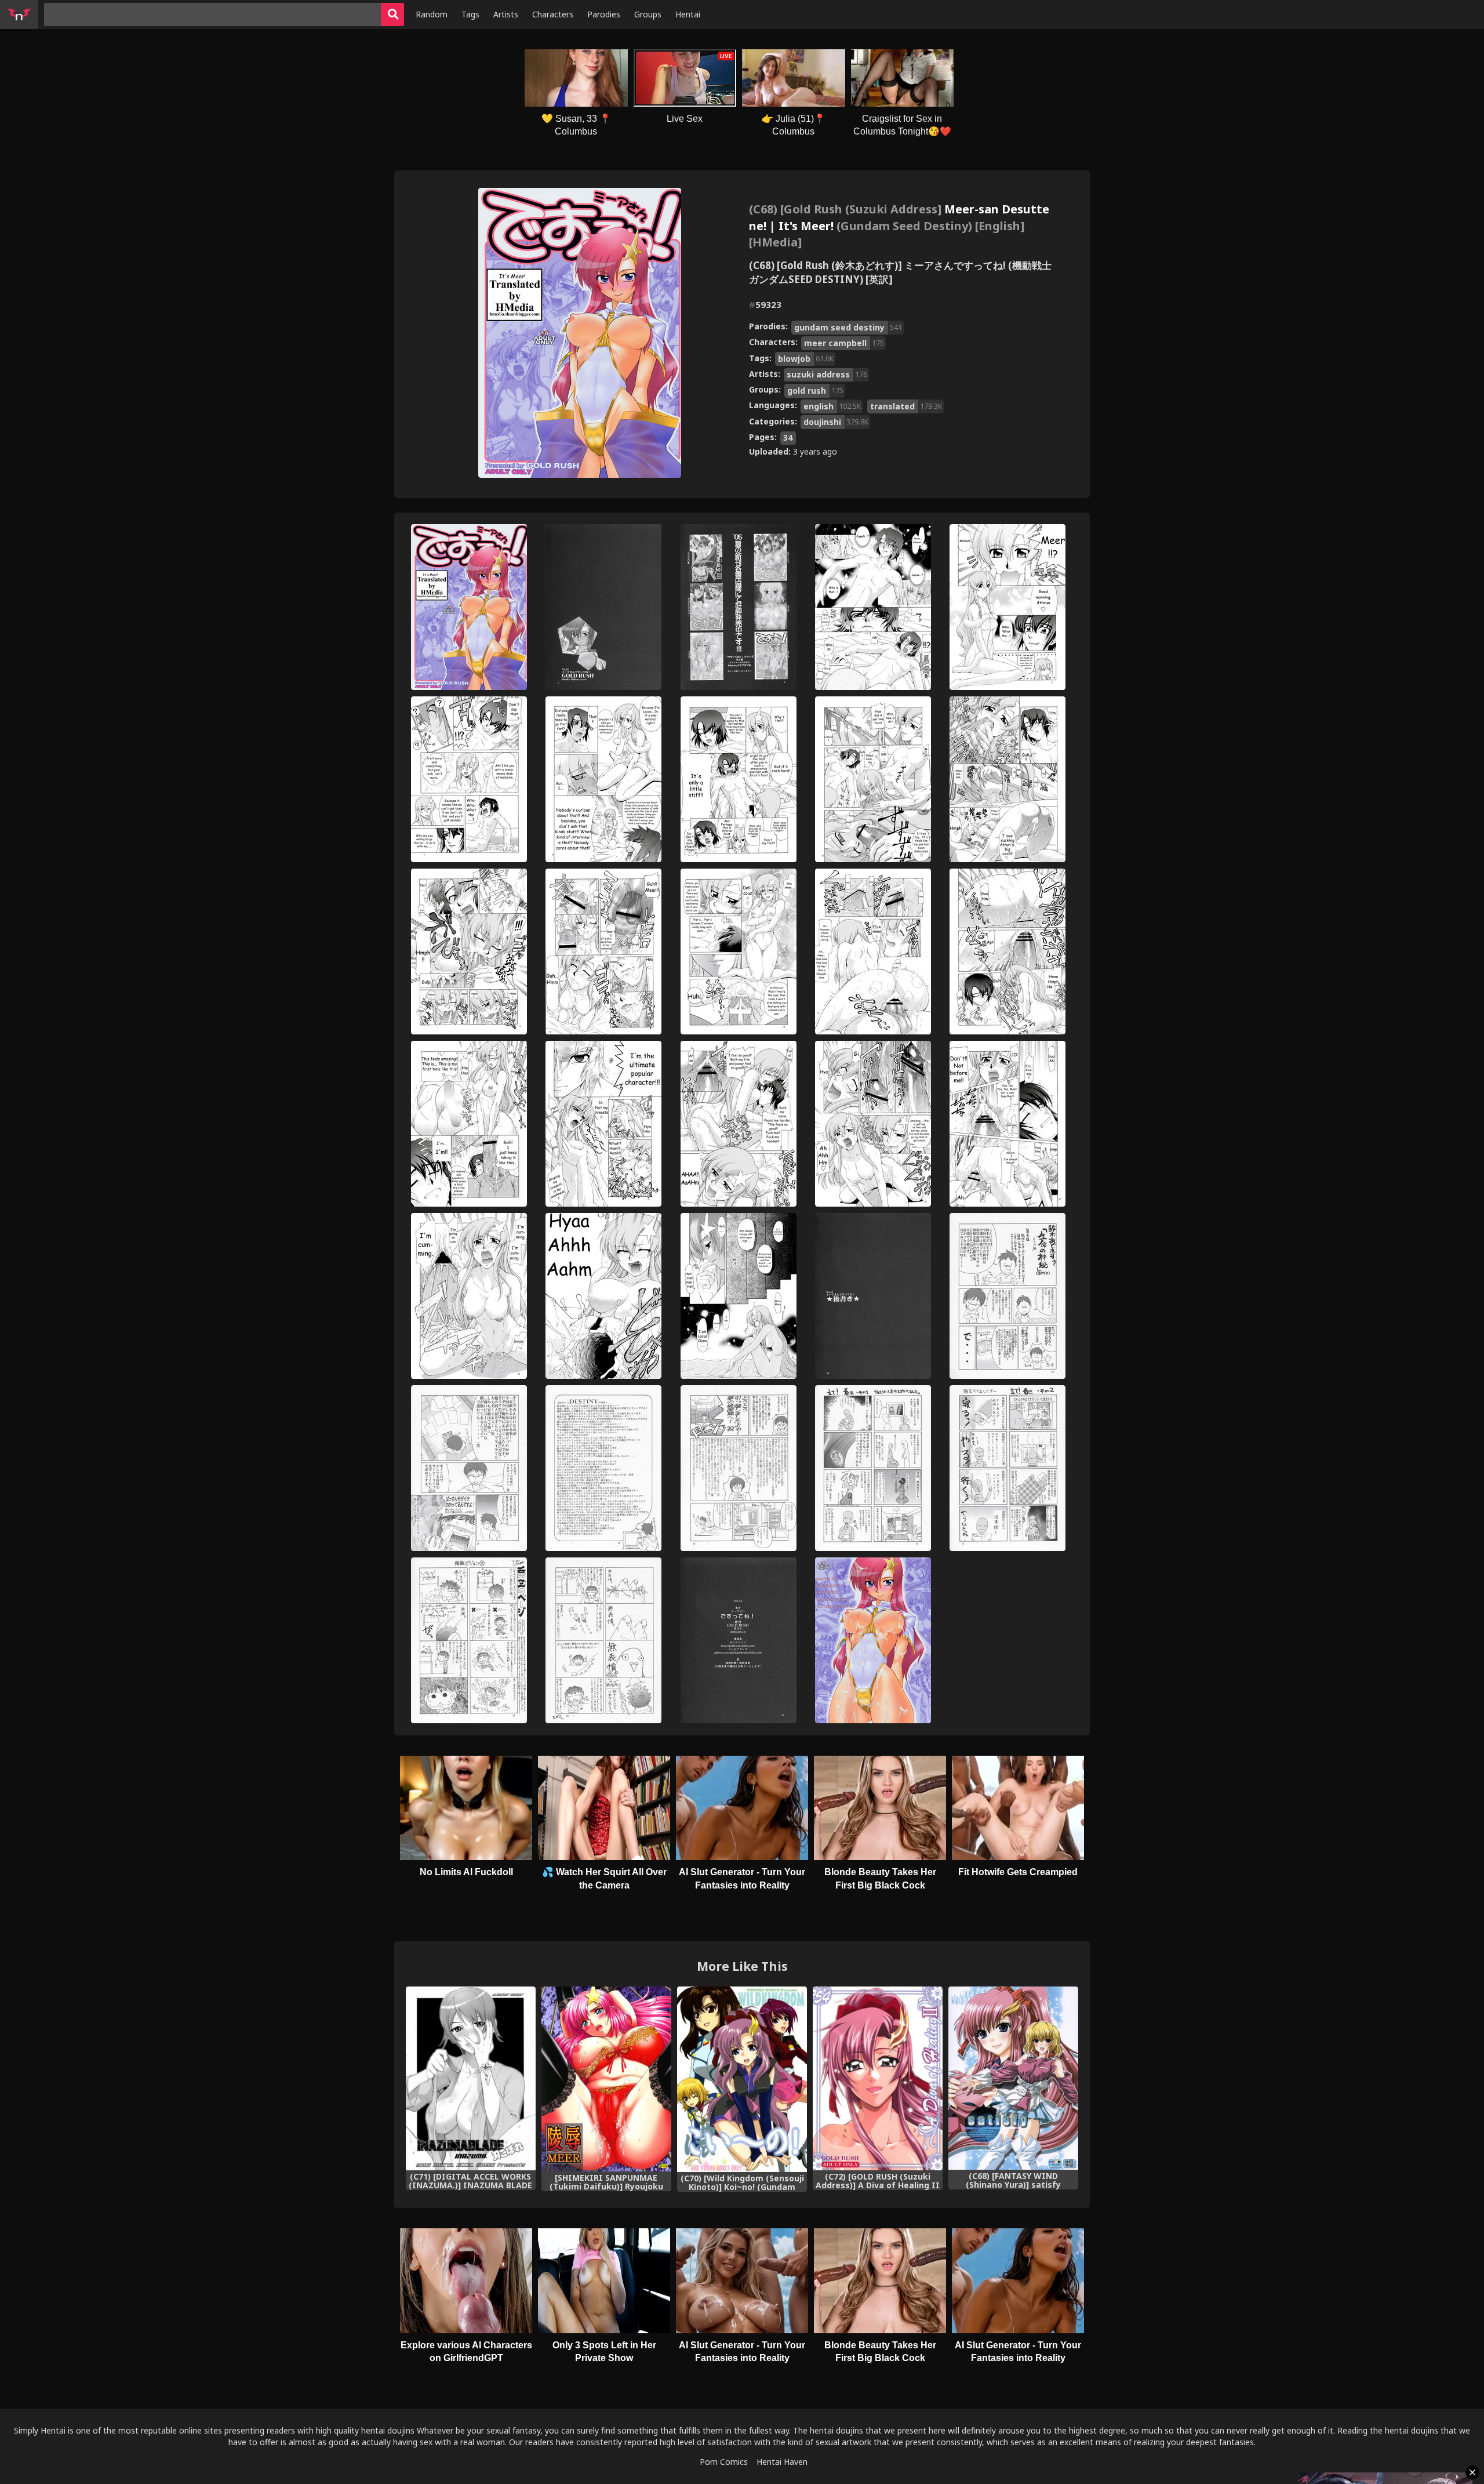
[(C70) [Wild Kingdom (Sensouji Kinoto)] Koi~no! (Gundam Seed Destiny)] (742, 2079)
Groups (648, 14)
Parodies (604, 14)
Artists (506, 14)
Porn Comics (724, 2462)
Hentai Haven (782, 2462)
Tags (470, 14)
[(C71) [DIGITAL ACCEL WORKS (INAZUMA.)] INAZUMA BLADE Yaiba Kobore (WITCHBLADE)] (471, 2078)
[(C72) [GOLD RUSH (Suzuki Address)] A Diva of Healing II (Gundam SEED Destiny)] (878, 2078)
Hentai (688, 14)
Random (432, 14)
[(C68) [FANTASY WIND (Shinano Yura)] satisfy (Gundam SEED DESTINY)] (1013, 2078)
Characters (553, 14)
